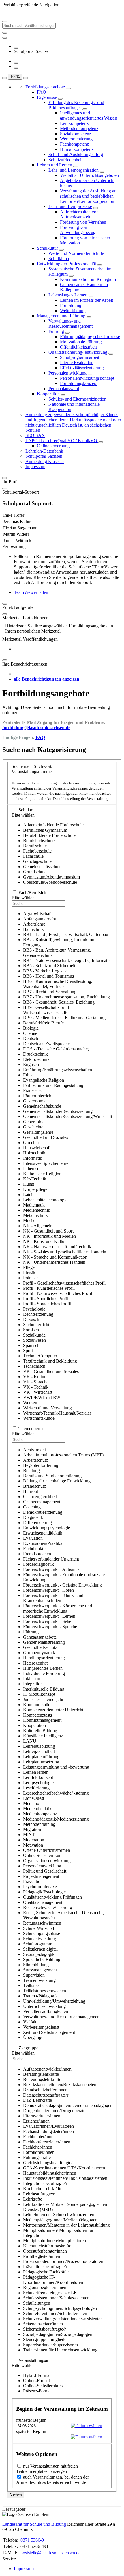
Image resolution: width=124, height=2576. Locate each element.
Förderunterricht (38, 1096)
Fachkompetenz (74, 144)
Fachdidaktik (35, 1549)
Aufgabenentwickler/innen (47, 2069)
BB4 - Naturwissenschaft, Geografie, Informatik (67, 960)
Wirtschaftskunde (39, 1418)
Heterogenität (35, 1663)
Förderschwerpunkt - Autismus (51, 1569)
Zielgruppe (28, 2048)
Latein (29, 1195)
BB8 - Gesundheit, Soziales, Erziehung (59, 1002)
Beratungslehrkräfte (41, 2074)
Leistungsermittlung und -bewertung (56, 1767)
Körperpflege (35, 1189)
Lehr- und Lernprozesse (70, 206)
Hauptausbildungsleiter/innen (50, 2173)
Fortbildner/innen (39, 2152)
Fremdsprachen (37, 1554)
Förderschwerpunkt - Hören (48, 1590)
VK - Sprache (36, 1382)
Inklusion (32, 1679)
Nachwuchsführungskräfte (47, 2246)
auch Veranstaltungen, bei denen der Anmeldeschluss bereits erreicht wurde (52, 2480)
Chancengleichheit (40, 1497)
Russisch (31, 1319)
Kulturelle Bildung (40, 1731)
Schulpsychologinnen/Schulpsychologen (60, 2308)
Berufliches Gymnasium (45, 830)
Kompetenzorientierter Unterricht (53, 1710)
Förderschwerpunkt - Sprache (50, 1627)
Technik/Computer (40, 1356)
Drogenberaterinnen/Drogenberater (55, 2111)
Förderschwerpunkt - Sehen (48, 1621)
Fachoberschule (37, 851)
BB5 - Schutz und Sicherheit (49, 966)
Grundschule (35, 872)
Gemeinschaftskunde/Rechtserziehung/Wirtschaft (68, 1116)
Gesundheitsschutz (40, 1647)
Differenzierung (37, 1523)
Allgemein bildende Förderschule (53, 825)
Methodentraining (39, 1824)
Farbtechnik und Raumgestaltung (53, 1085)
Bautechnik (33, 929)
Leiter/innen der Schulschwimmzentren (59, 2215)
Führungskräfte (37, 2157)
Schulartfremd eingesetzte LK (50, 2293)
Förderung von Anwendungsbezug (78, 230)
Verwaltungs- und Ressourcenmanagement (71, 324)
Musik (29, 1221)
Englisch (31, 1064)
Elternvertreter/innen (42, 2116)
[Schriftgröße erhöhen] (16, 63)
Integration (33, 1684)
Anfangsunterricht (40, 919)
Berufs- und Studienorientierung (52, 1476)
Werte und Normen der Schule (76, 253)
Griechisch (33, 1142)
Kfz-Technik (35, 1179)
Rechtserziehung (38, 1314)
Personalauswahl (64, 389)
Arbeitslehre (34, 924)
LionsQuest (34, 1798)
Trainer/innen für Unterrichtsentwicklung (60, 2350)
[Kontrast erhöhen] (16, 68)
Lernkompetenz (74, 123)
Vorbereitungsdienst (41, 2027)
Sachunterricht (36, 1325)
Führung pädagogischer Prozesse (90, 337)
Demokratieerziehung (43, 1512)
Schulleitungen (37, 2303)
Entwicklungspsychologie (47, 1528)
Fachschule (33, 856)
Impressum (35, 467)
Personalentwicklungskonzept (87, 378)
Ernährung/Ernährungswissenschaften (58, 1070)
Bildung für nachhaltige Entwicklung (57, 1481)
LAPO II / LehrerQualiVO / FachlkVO (62, 441)
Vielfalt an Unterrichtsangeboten (89, 175)
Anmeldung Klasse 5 (45, 461)
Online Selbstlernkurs (43, 1855)
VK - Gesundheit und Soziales (51, 1371)
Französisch (34, 1090)
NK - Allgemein (38, 1226)
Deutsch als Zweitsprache (46, 1044)
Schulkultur (47, 248)
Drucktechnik (35, 1054)
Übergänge (33, 2037)
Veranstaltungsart (34, 2360)
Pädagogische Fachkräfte (46, 2272)
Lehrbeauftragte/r (39, 2194)
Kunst (29, 1184)
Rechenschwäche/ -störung (48, 1907)
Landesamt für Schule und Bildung (34, 2524)
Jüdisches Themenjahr (43, 1699)
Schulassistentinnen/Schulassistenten (56, 2298)
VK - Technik (36, 1387)
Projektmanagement (41, 1876)
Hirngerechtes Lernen (43, 1668)
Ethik (28, 1075)
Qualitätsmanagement (43, 1902)
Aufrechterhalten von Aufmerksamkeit (79, 214)
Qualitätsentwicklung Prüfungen (52, 1897)
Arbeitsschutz (35, 1460)
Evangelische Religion (44, 1080)
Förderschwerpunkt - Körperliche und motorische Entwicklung (58, 1608)
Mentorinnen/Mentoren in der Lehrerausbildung (66, 2225)
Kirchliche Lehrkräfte (43, 2189)
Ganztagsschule (37, 861)
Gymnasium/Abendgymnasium (51, 877)
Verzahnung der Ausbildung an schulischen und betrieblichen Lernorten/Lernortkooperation (88, 196)
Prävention (33, 1881)
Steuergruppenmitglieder (45, 2339)
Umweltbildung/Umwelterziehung (54, 2001)
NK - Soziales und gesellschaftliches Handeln (65, 1252)
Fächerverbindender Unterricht (51, 1559)
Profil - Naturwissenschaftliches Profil (58, 1293)
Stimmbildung (36, 1965)
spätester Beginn (31, 2431)
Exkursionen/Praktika (43, 1543)
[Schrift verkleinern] (26, 78)
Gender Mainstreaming (44, 1642)
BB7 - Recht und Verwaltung (50, 992)
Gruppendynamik (39, 1653)
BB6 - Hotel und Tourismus (48, 976)
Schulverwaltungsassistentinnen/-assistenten (63, 2319)
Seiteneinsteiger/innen (43, 2324)
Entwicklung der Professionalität (66, 264)
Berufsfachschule (39, 841)
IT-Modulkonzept (39, 1694)
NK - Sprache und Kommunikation (55, 1257)
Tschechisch (34, 1366)
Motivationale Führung (81, 342)
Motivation (33, 1845)
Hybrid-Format (37, 2375)
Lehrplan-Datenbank (44, 451)
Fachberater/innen (39, 2137)
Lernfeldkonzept (38, 1777)
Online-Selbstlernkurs (43, 2386)
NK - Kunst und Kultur (44, 1241)
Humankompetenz (77, 149)
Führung (56, 331)
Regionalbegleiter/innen (45, 2287)
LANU (30, 1741)
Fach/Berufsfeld (33, 893)
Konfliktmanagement (42, 1720)
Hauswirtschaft (37, 1148)
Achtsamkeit (34, 1450)
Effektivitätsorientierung (82, 368)
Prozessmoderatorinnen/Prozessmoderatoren (63, 2261)
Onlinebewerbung (53, 446)
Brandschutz (34, 1486)
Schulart (26, 810)
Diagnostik (33, 1517)
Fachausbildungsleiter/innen (48, 2131)
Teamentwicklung (39, 1980)
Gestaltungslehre (38, 1132)
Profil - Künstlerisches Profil (49, 1288)
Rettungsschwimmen (42, 1923)
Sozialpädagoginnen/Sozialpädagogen (58, 2334)
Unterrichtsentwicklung (44, 2006)
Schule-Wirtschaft (39, 1928)
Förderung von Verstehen (83, 222)
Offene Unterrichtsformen (47, 1850)
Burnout (31, 1491)
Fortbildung (71, 305)
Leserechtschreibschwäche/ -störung (56, 1793)
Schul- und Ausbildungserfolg (76, 154)
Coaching (32, 1507)
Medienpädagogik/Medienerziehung (56, 1819)
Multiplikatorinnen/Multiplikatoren (55, 2241)
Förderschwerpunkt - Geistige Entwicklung (62, 1585)
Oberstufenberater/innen (45, 2251)
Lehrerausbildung (39, 1746)
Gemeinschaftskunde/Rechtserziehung (58, 1111)
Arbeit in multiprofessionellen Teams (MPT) (63, 1455)
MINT (29, 1835)
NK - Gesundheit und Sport (48, 1231)
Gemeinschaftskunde (42, 1106)
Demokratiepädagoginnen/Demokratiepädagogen (68, 2105)
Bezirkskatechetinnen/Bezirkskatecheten (60, 2085)
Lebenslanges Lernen (68, 295)
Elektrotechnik (36, 1059)
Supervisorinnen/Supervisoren (50, 2345)
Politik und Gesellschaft (45, 1871)
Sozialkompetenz (76, 134)
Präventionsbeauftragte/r (45, 2267)
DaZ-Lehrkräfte (37, 2100)
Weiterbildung (73, 311)
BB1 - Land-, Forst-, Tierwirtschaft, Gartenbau (66, 934)
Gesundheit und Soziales (46, 1137)
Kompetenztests (37, 1715)
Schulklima (59, 258)
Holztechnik (34, 1153)
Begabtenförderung (41, 1465)
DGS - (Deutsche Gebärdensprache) (56, 1049)
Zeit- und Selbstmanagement (49, 2032)
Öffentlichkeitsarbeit (78, 347)
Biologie (31, 1028)
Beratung (31, 1470)
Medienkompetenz (40, 1814)
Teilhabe (31, 1985)
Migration (32, 1829)
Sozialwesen (34, 1340)
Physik (29, 1273)
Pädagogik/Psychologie (44, 1892)
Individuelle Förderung (44, 1673)
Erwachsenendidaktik (43, 1533)
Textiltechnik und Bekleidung (50, 1361)
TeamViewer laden (31, 592)
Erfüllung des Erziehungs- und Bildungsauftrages (76, 105)
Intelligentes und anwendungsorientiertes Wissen (89, 115)
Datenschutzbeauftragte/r (46, 2095)
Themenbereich (33, 1429)
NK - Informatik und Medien (49, 1236)
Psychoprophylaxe (40, 1887)
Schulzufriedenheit (65, 160)
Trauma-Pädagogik (40, 1996)
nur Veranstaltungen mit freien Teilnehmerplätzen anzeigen (47, 2469)
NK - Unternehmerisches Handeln (54, 1262)
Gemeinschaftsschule (42, 867)
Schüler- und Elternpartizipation (77, 399)
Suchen (16, 2495)
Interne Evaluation (77, 363)
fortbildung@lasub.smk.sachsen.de (36, 728)
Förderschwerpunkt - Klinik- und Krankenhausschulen (53, 1598)
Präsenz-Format (37, 2391)
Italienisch (32, 1169)
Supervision (34, 1975)
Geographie (34, 1122)
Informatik (33, 1158)
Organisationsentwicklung (47, 1861)
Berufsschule (35, 846)
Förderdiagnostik (38, 1564)
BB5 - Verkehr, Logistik (45, 971)
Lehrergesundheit (39, 1751)
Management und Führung (61, 316)
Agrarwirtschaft (37, 914)
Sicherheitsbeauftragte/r (44, 2329)
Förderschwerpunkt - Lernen (49, 1616)
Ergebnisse (47, 97)
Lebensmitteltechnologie (45, 1200)
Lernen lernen (36, 1772)
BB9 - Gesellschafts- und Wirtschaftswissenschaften (47, 1010)
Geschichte (33, 1127)
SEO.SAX (35, 435)
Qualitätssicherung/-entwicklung (78, 352)
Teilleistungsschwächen (45, 1991)
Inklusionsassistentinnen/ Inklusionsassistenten (65, 2178)
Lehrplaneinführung (41, 1757)
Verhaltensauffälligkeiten (46, 2011)
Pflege (29, 1267)
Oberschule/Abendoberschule (50, 882)
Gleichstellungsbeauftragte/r (48, 2163)
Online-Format (36, 2381)
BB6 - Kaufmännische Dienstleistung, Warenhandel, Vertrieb (58, 984)
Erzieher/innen (36, 2121)
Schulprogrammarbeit (80, 357)
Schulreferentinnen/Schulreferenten (55, 2313)
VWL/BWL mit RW (42, 1397)
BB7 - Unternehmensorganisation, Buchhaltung (66, 997)
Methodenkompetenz (79, 128)
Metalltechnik (35, 1215)
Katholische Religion (42, 1174)
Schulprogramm (38, 1944)
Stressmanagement (40, 1970)
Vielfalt (30, 2022)
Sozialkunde (34, 1335)
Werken (30, 1403)
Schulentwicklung (40, 1939)
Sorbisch (31, 1330)
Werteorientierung (76, 139)
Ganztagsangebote (40, 1637)
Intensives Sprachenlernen (47, 1163)
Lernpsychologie (38, 1783)
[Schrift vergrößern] (5, 78)
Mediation (32, 1803)
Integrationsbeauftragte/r (45, 2183)
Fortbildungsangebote (46, 87)
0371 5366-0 (32, 2540)
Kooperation (48, 394)
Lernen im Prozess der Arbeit (87, 300)
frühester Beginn (31, 2420)
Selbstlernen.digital (40, 1949)
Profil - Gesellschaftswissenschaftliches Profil (64, 1283)
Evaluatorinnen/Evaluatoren (48, 2126)
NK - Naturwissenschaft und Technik (57, 1247)
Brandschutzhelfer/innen (45, 2090)
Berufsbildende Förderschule (49, 835)
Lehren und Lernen (55, 165)
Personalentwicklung (67, 373)
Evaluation (33, 1538)
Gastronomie (35, 1101)
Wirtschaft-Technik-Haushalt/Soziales (57, 1413)
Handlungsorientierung (44, 1658)
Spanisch (31, 1345)
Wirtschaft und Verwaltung (47, 1408)
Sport (28, 1351)
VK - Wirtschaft (38, 1392)
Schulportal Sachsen (44, 456)
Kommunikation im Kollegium (88, 279)
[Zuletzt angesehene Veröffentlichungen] (16, 48)
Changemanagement (42, 1502)
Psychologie (34, 1309)
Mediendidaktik (37, 1809)
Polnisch (31, 1278)
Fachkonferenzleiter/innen (47, 2142)
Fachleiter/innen (38, 2147)
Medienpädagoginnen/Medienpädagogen (60, 2220)
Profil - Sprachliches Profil (47, 1304)
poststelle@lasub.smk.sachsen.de (50, 2553)
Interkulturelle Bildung (44, 1689)
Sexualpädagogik (39, 1954)
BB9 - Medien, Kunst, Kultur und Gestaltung (64, 1018)
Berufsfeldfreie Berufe (43, 1023)
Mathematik (34, 1205)
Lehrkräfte (33, 2199)
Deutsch (31, 1038)
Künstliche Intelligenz (43, 1736)
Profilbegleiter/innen (42, 2256)
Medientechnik (37, 1210)
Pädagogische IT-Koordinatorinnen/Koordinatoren (53, 2280)
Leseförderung (36, 1788)
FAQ (42, 92)
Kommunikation (38, 1705)
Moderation (34, 1840)
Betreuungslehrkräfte (42, 2079)
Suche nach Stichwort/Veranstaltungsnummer (32, 769)
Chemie (30, 1033)
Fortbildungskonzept (79, 383)
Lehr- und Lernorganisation (74, 170)
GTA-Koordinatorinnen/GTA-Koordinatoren (64, 2168)
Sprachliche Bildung (42, 1959)
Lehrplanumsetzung (41, 1762)
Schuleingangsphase (42, 1933)
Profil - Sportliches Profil (46, 1299)
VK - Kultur (34, 1377)
